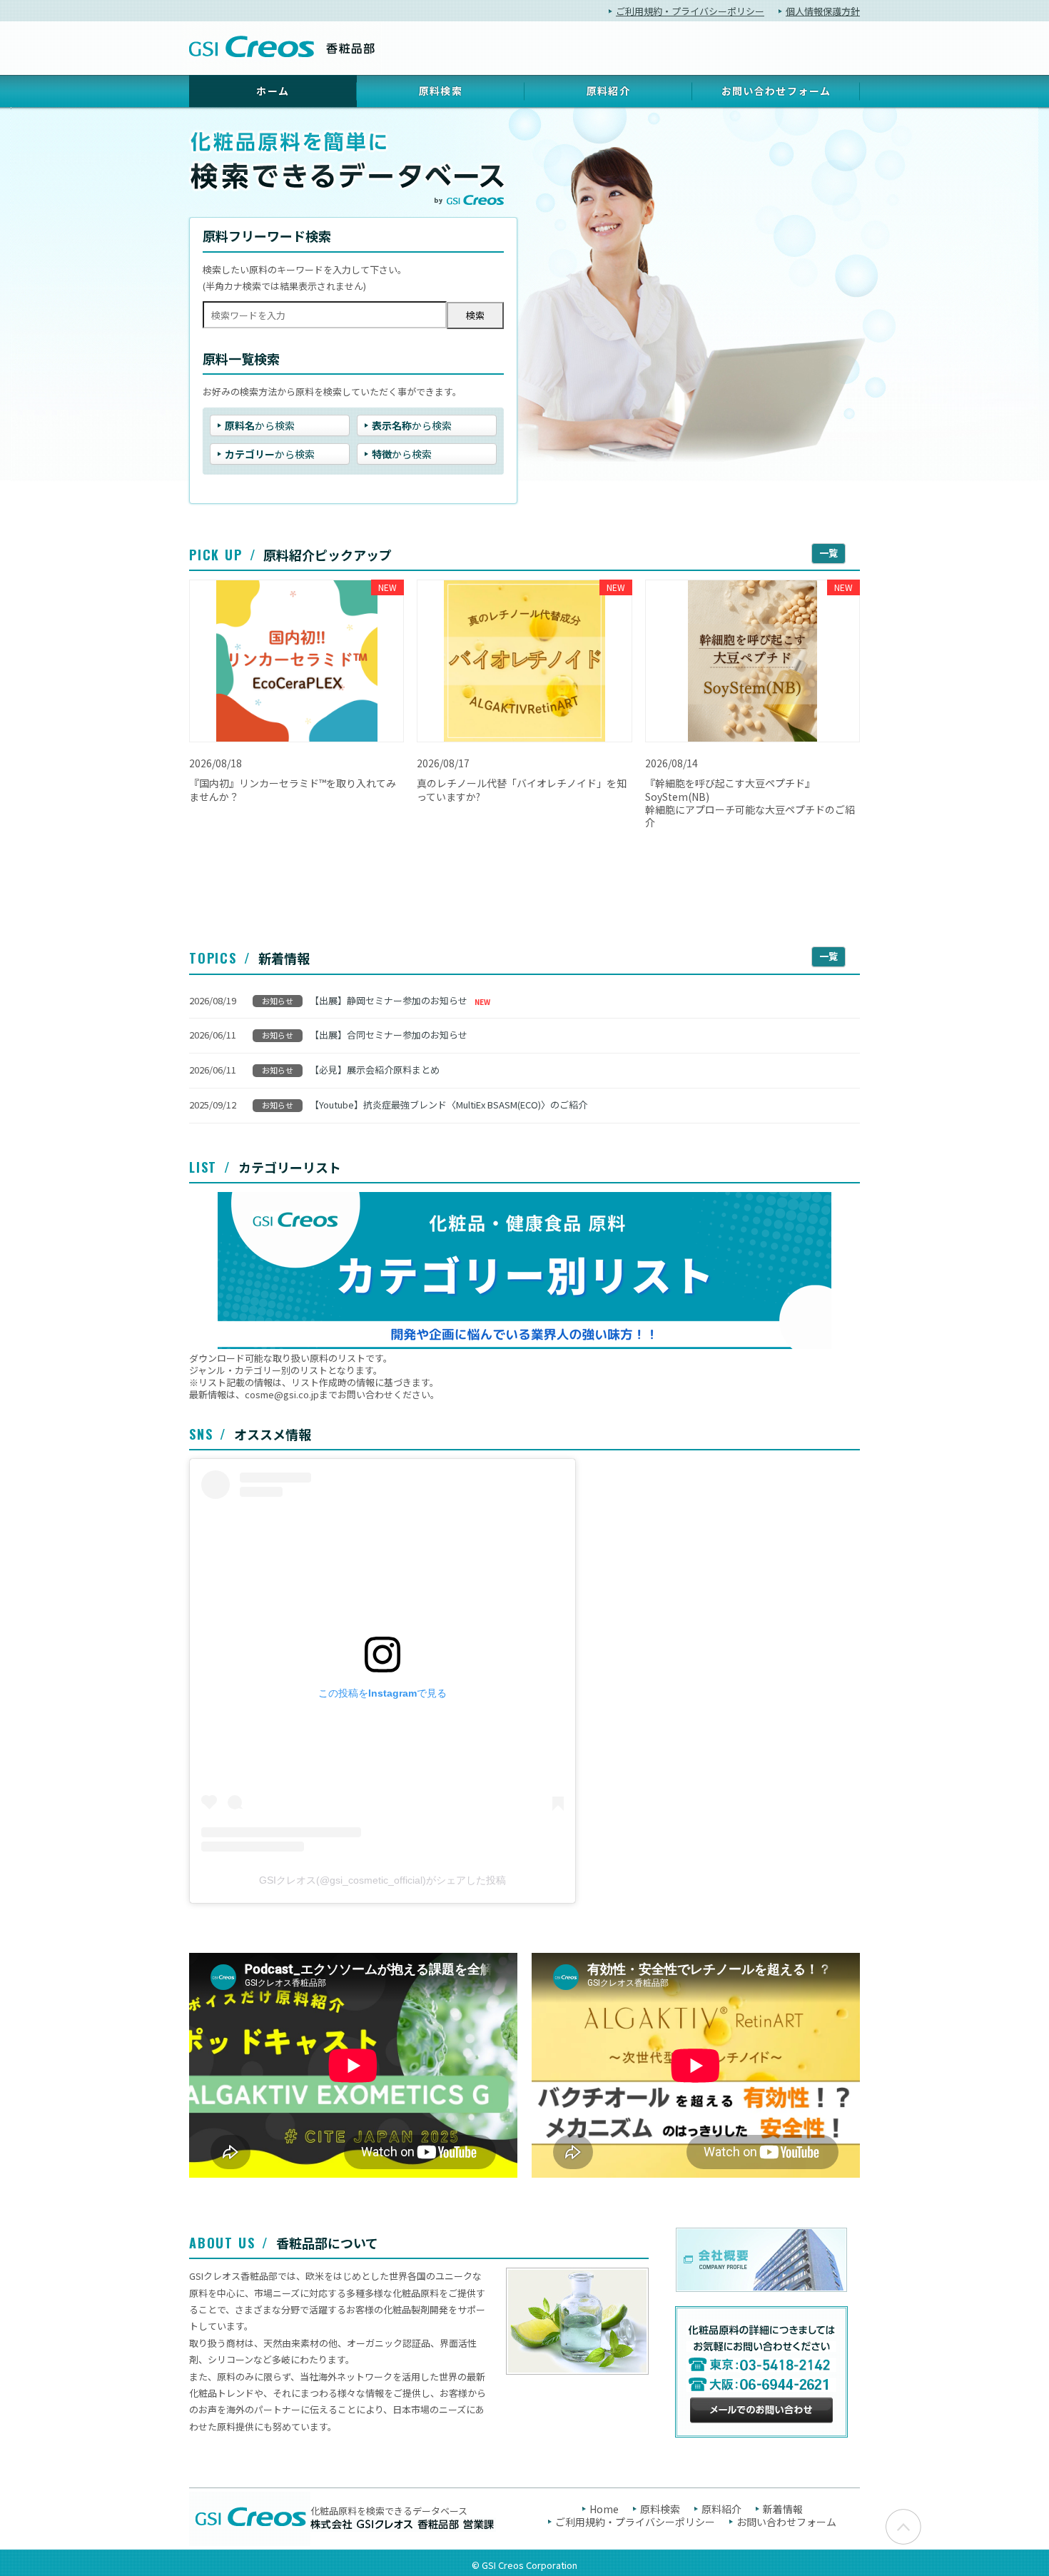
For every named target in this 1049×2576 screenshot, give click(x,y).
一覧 (828, 553)
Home (604, 2509)
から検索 (260, 425)
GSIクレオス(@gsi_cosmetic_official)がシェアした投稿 (382, 1880)
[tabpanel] (524, 294)
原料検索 (441, 91)
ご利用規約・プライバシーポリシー (690, 11)
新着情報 (783, 2509)
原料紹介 (609, 91)
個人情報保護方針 (823, 11)
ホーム (273, 91)
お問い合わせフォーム (776, 91)
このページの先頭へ (903, 2527)
